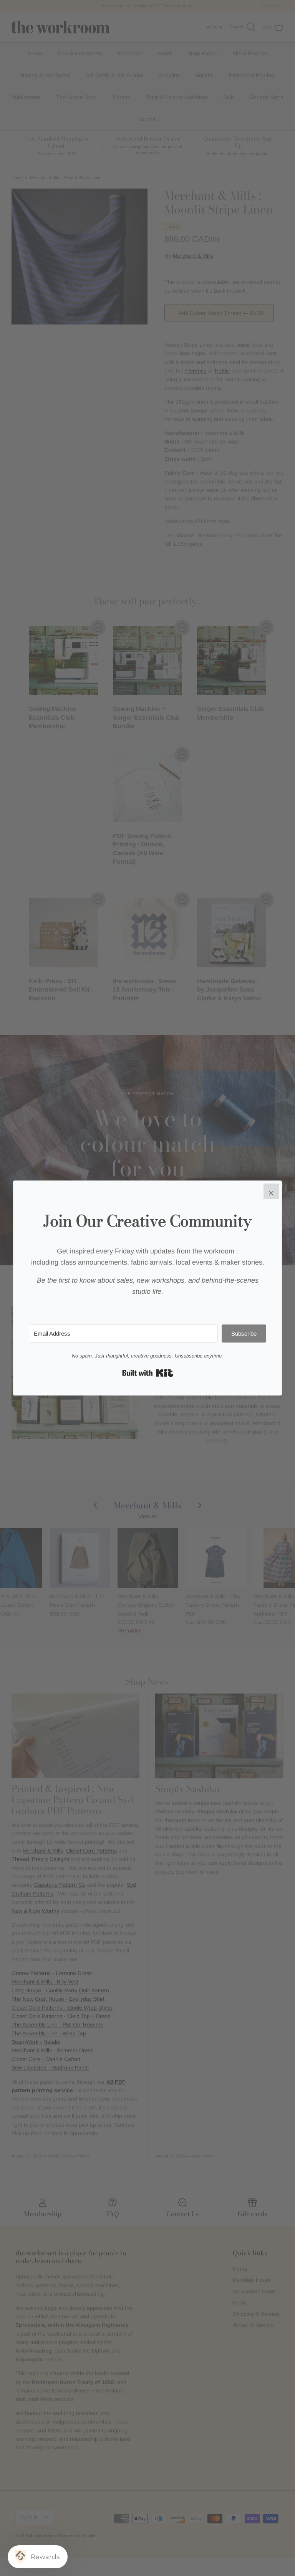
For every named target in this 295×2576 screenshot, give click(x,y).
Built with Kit (148, 1373)
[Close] (271, 1191)
